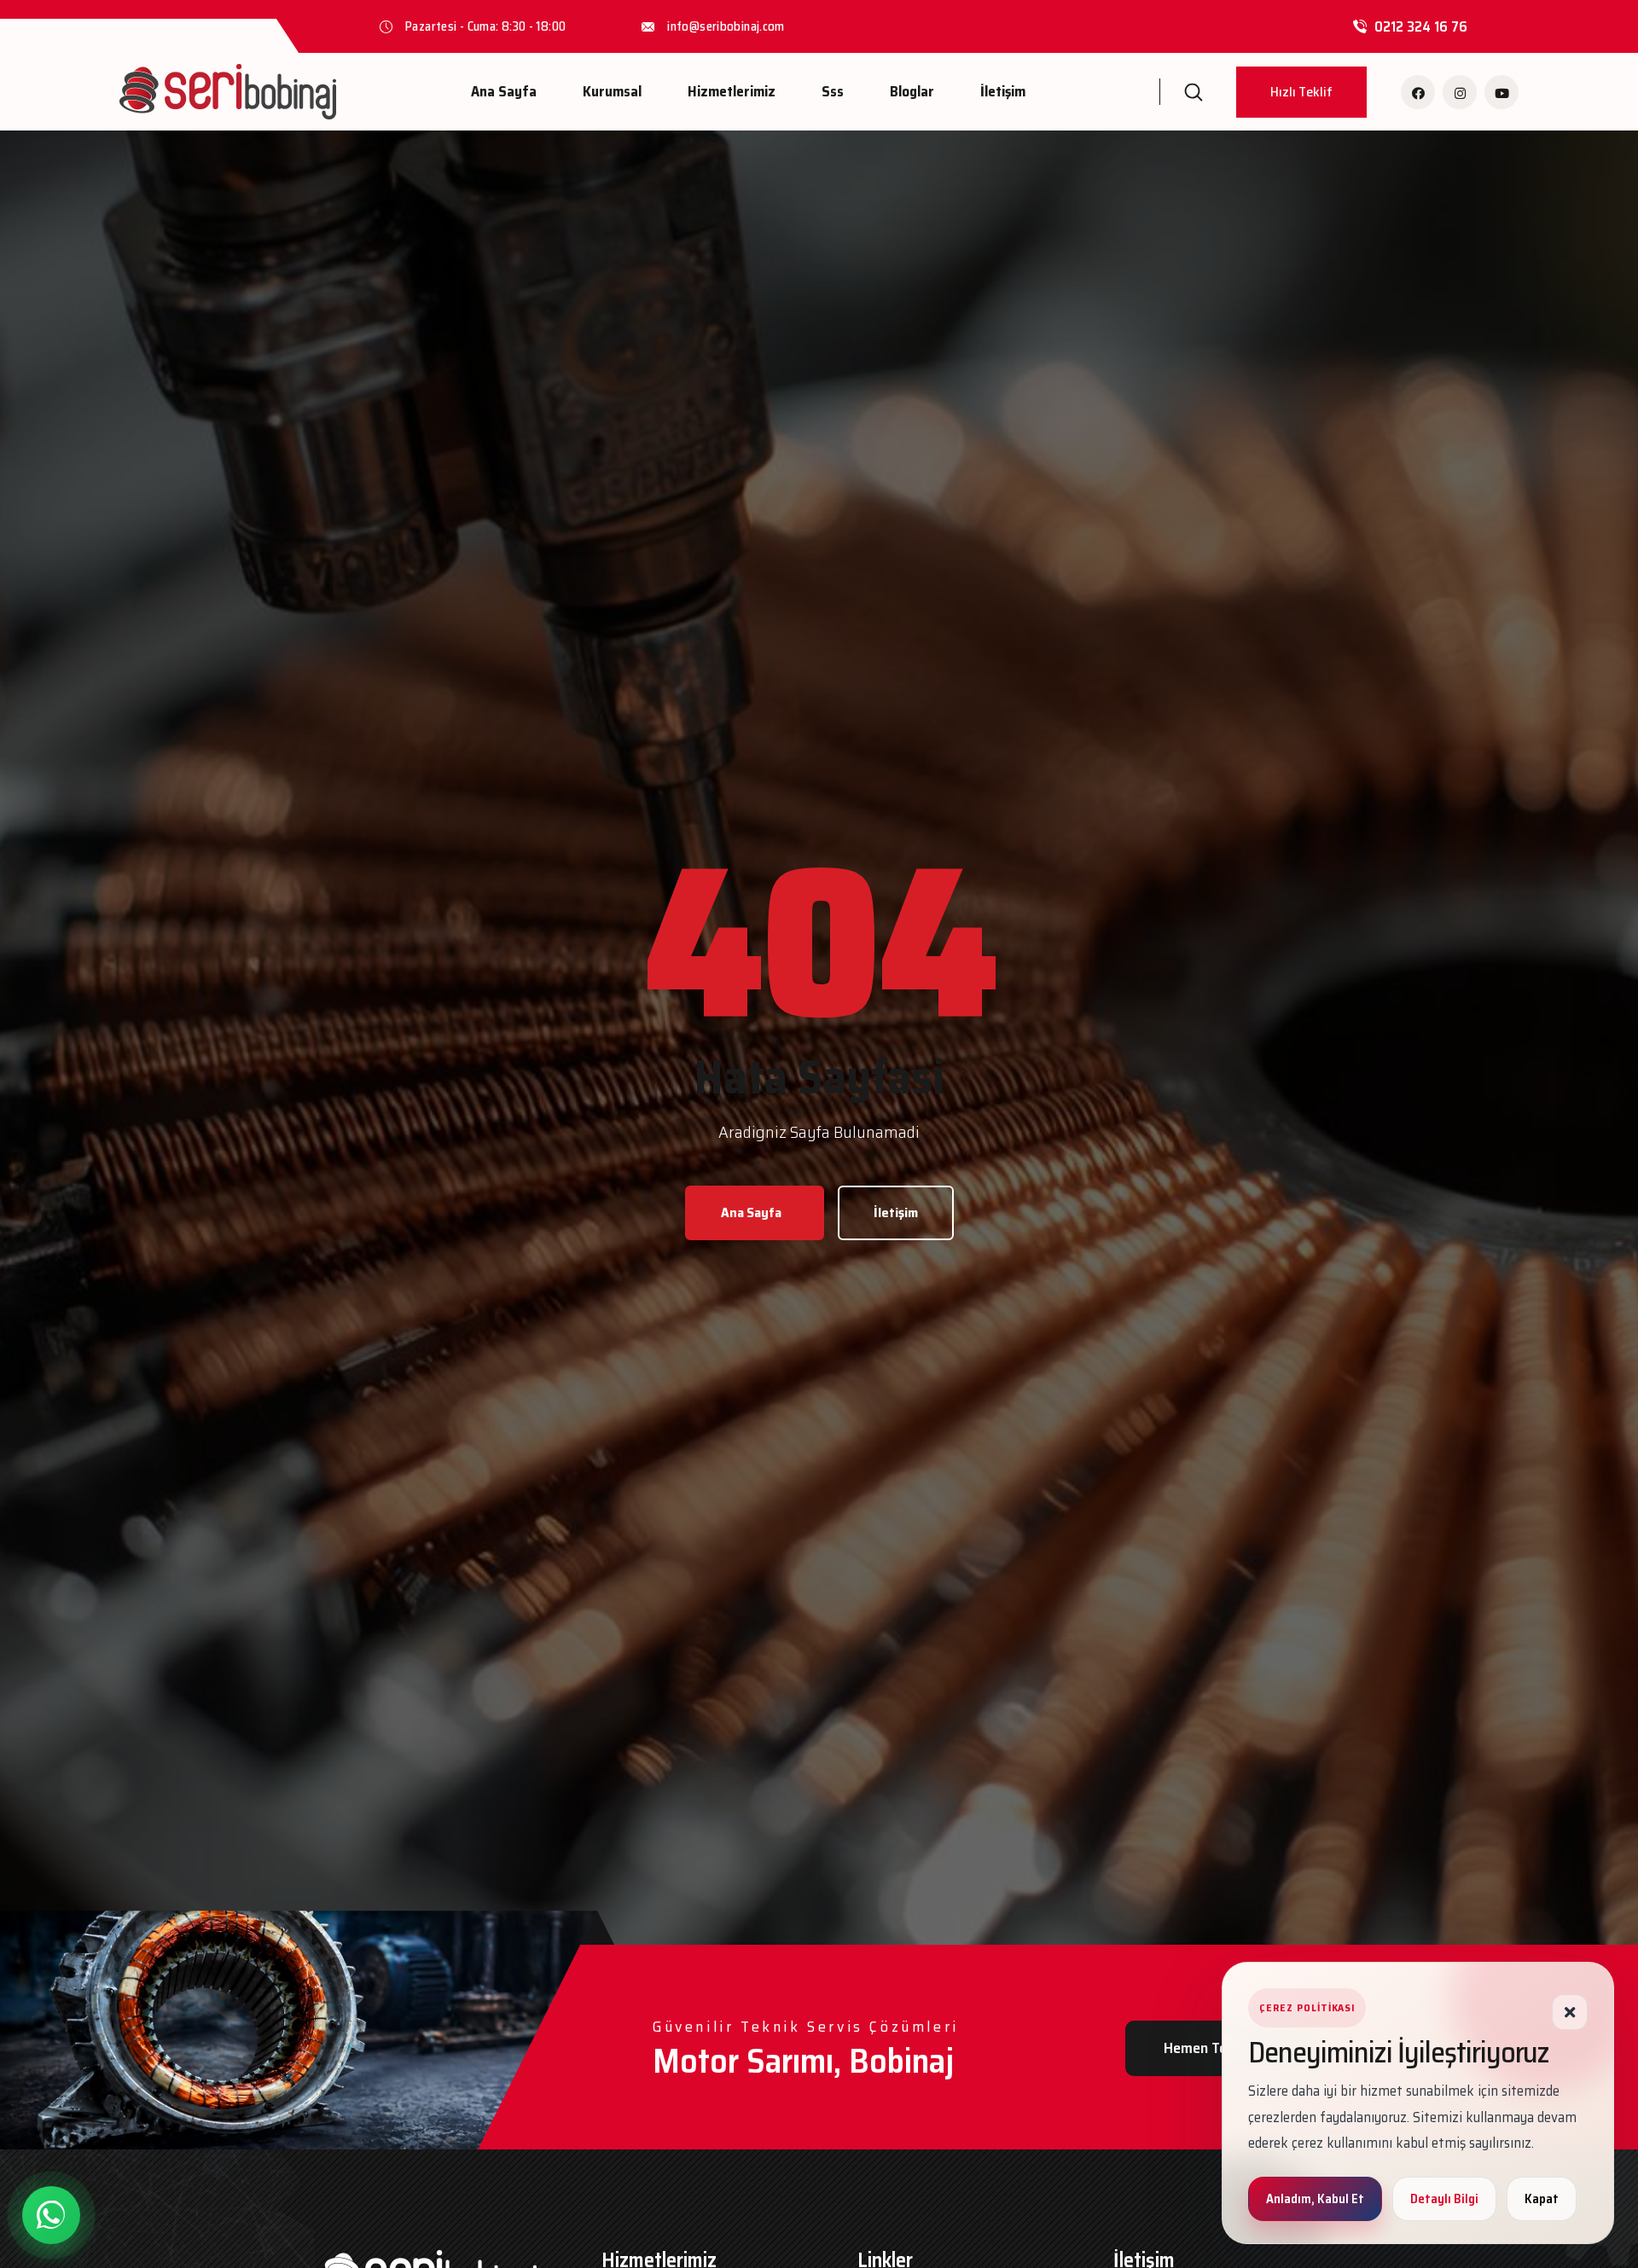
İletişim (1003, 91)
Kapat (1542, 2199)
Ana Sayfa (504, 91)
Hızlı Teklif (1301, 92)
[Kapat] (1570, 2012)
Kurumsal (612, 91)
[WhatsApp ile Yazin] (51, 2215)
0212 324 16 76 (1421, 26)
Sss (833, 91)
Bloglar (912, 91)
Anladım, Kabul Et (1315, 2199)
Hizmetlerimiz (732, 91)
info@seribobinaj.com (726, 26)
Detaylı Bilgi (1444, 2199)
